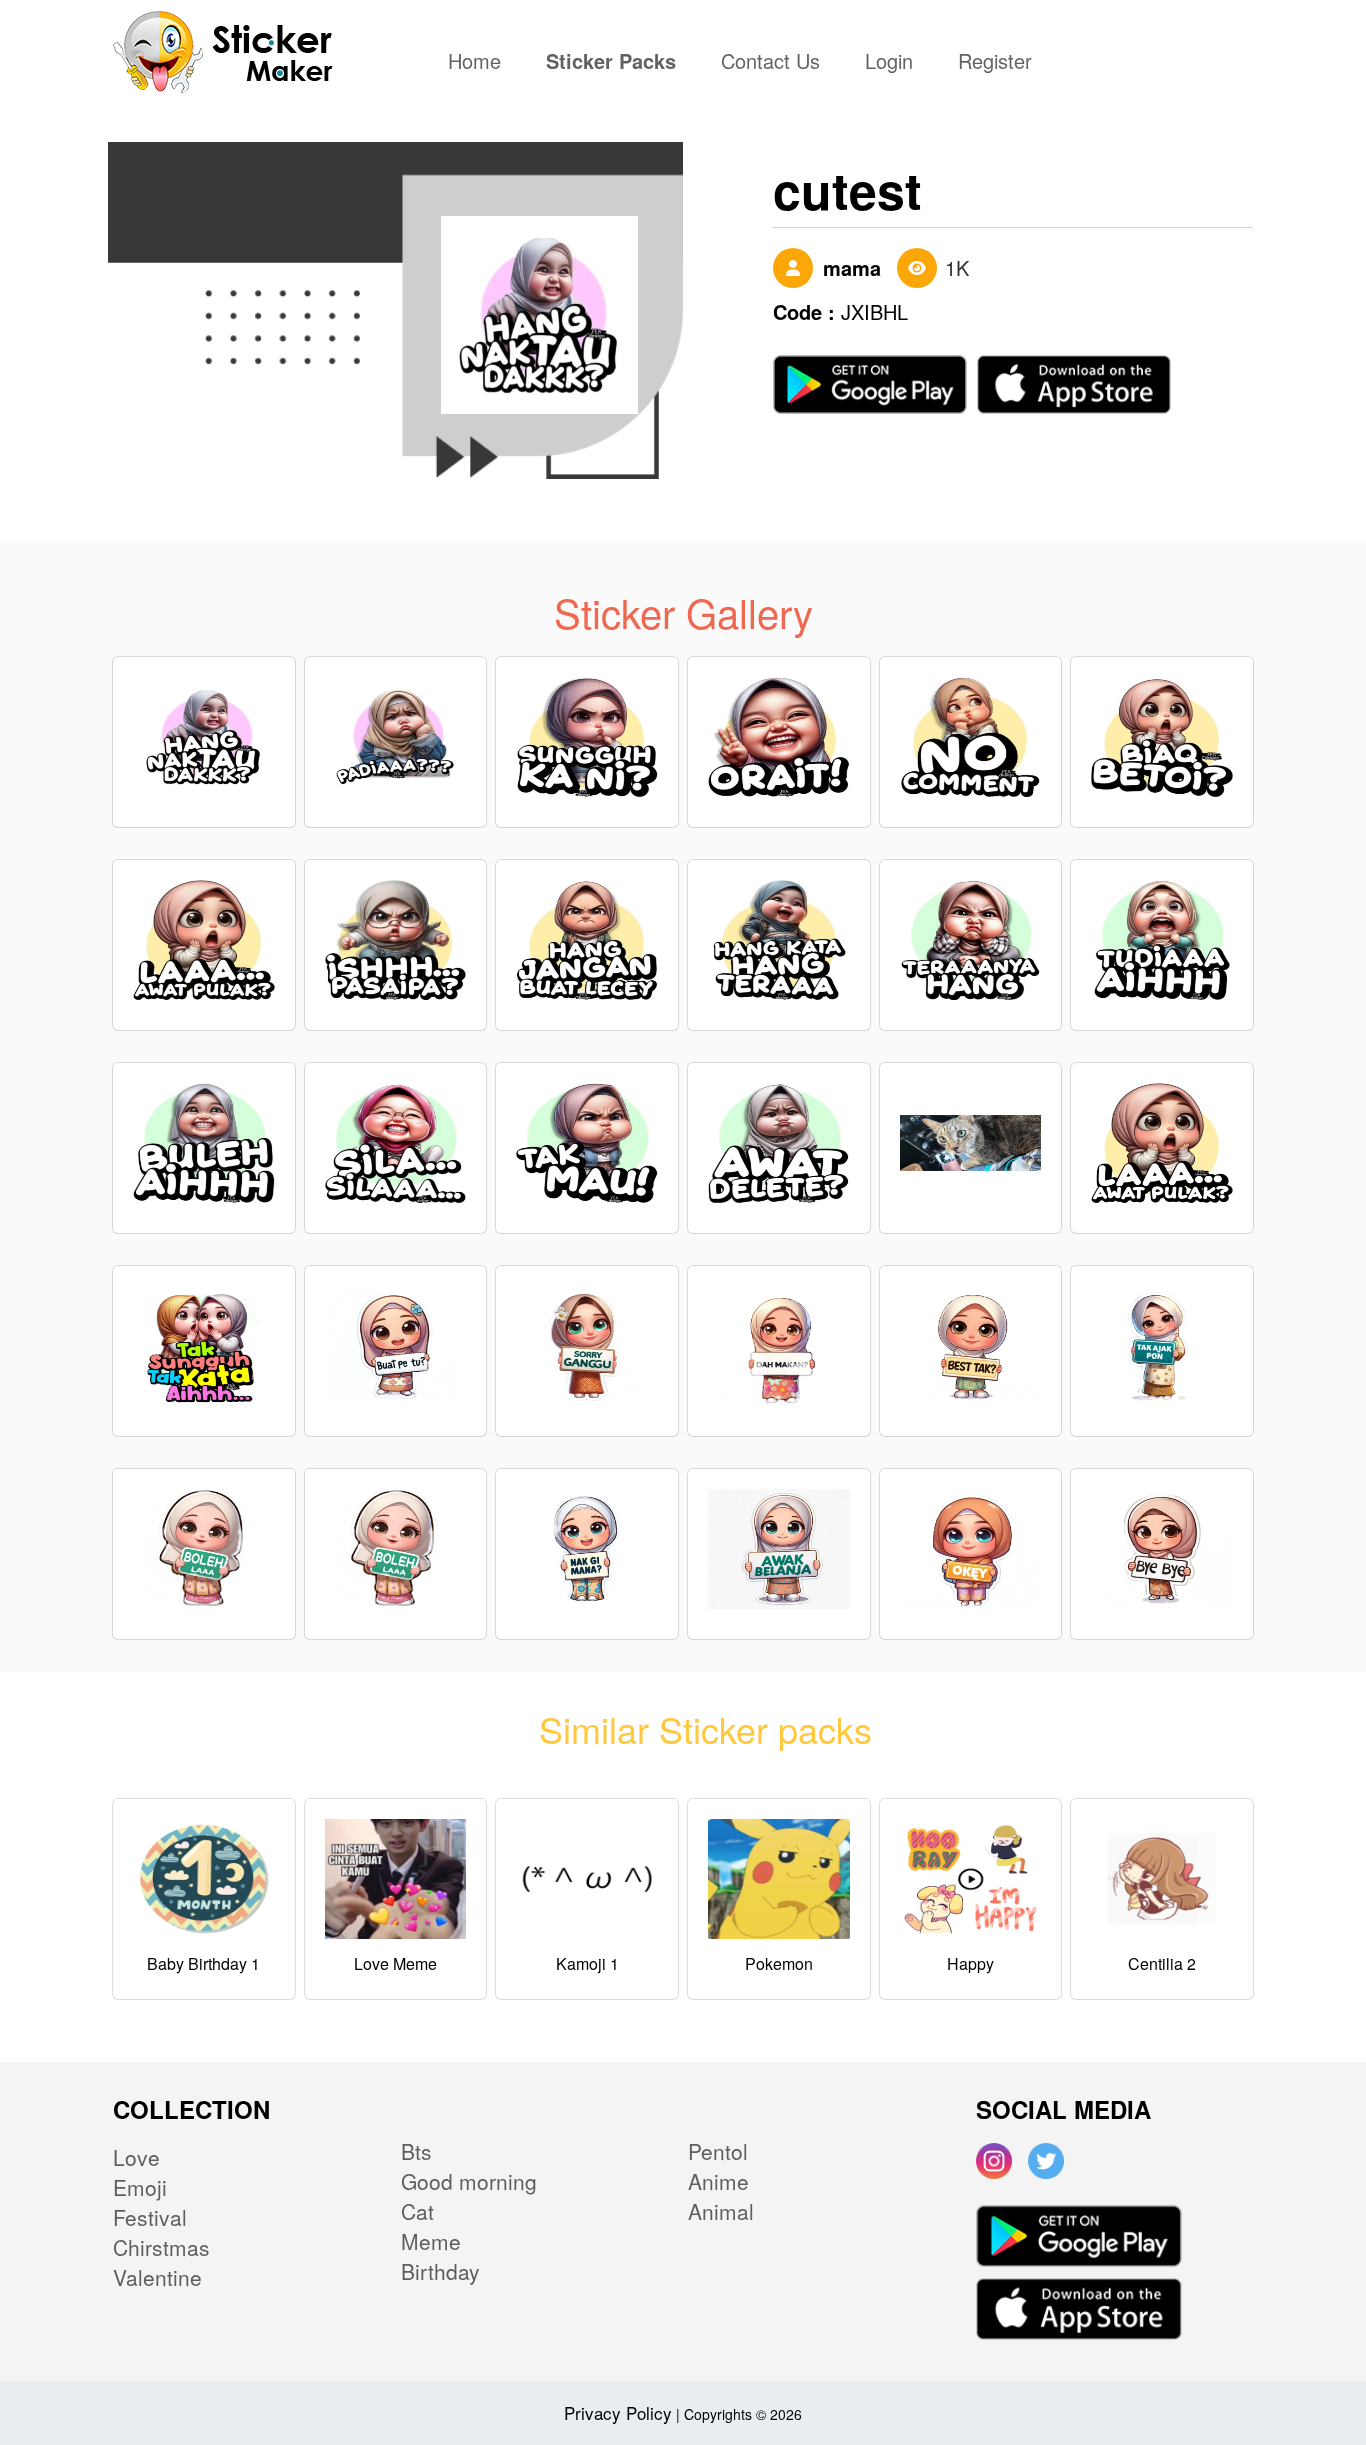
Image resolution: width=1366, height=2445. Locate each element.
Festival (150, 2217)
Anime (718, 2181)
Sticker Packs (611, 63)
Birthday (440, 2271)
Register (995, 63)
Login (889, 63)
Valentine (157, 2277)
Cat (417, 2211)
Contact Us (770, 63)
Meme (431, 2241)
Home (479, 63)
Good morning (469, 2181)
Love (136, 2157)
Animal (721, 2211)
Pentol (718, 2151)
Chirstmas (161, 2247)
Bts (416, 2151)
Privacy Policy (618, 2412)
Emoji (140, 2187)
